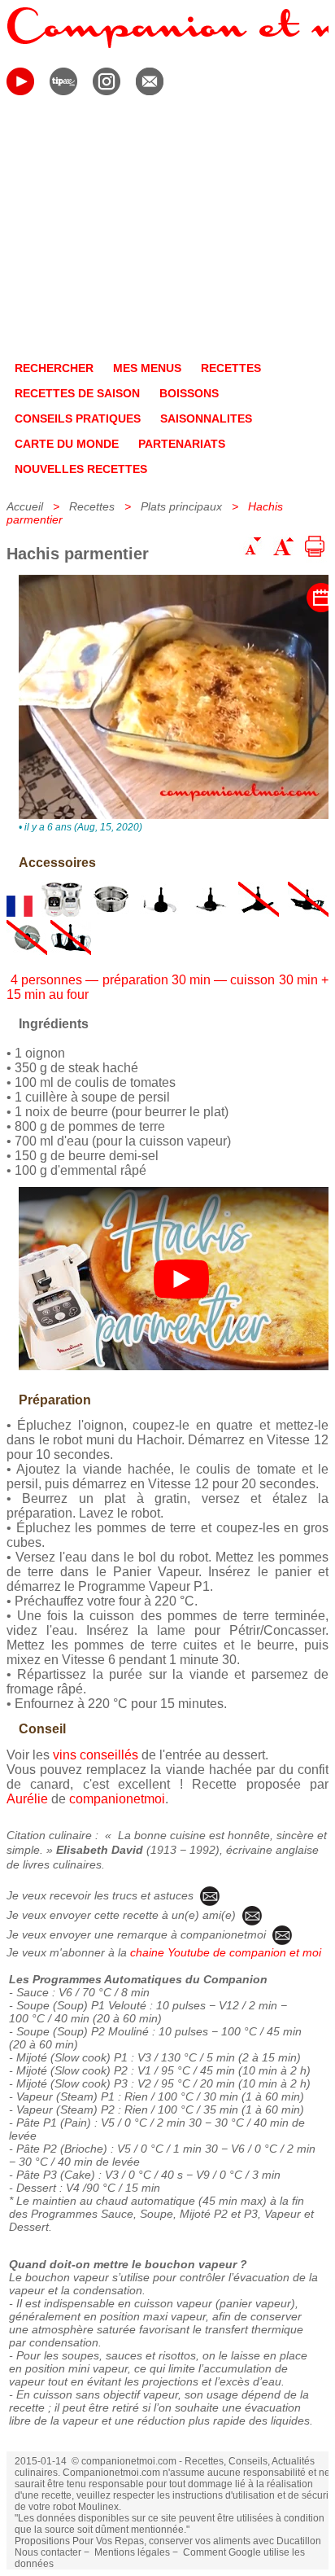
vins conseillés (96, 1755)
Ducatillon (299, 2541)
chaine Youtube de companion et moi (226, 1952)
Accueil (25, 506)
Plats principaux (181, 506)
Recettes (92, 506)
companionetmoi (117, 1799)
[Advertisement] (167, 231)
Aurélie (27, 1799)
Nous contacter (48, 2552)
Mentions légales (132, 2552)
